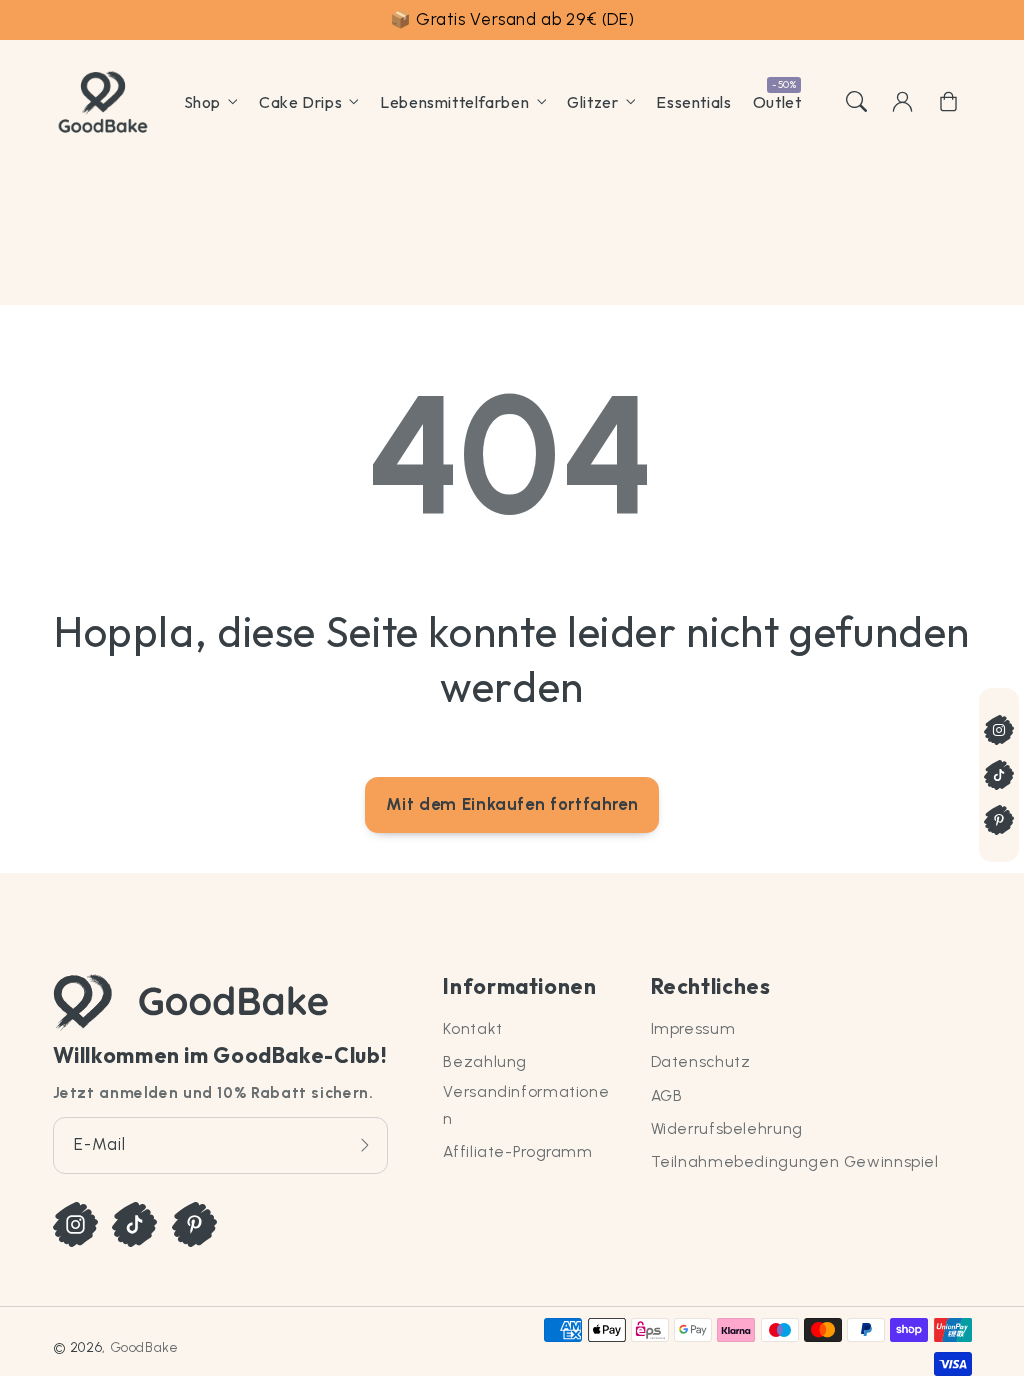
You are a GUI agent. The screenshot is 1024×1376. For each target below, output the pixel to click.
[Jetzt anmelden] (365, 1145)
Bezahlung (485, 1061)
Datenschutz (701, 1061)
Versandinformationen (526, 1105)
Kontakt (472, 1028)
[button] (856, 102)
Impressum (693, 1028)
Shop (203, 102)
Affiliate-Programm (517, 1151)
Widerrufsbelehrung (727, 1128)
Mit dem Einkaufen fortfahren (512, 804)
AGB (667, 1095)
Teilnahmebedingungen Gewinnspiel (795, 1161)
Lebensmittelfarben (454, 102)
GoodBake (144, 1347)
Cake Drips (300, 102)
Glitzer (592, 102)
